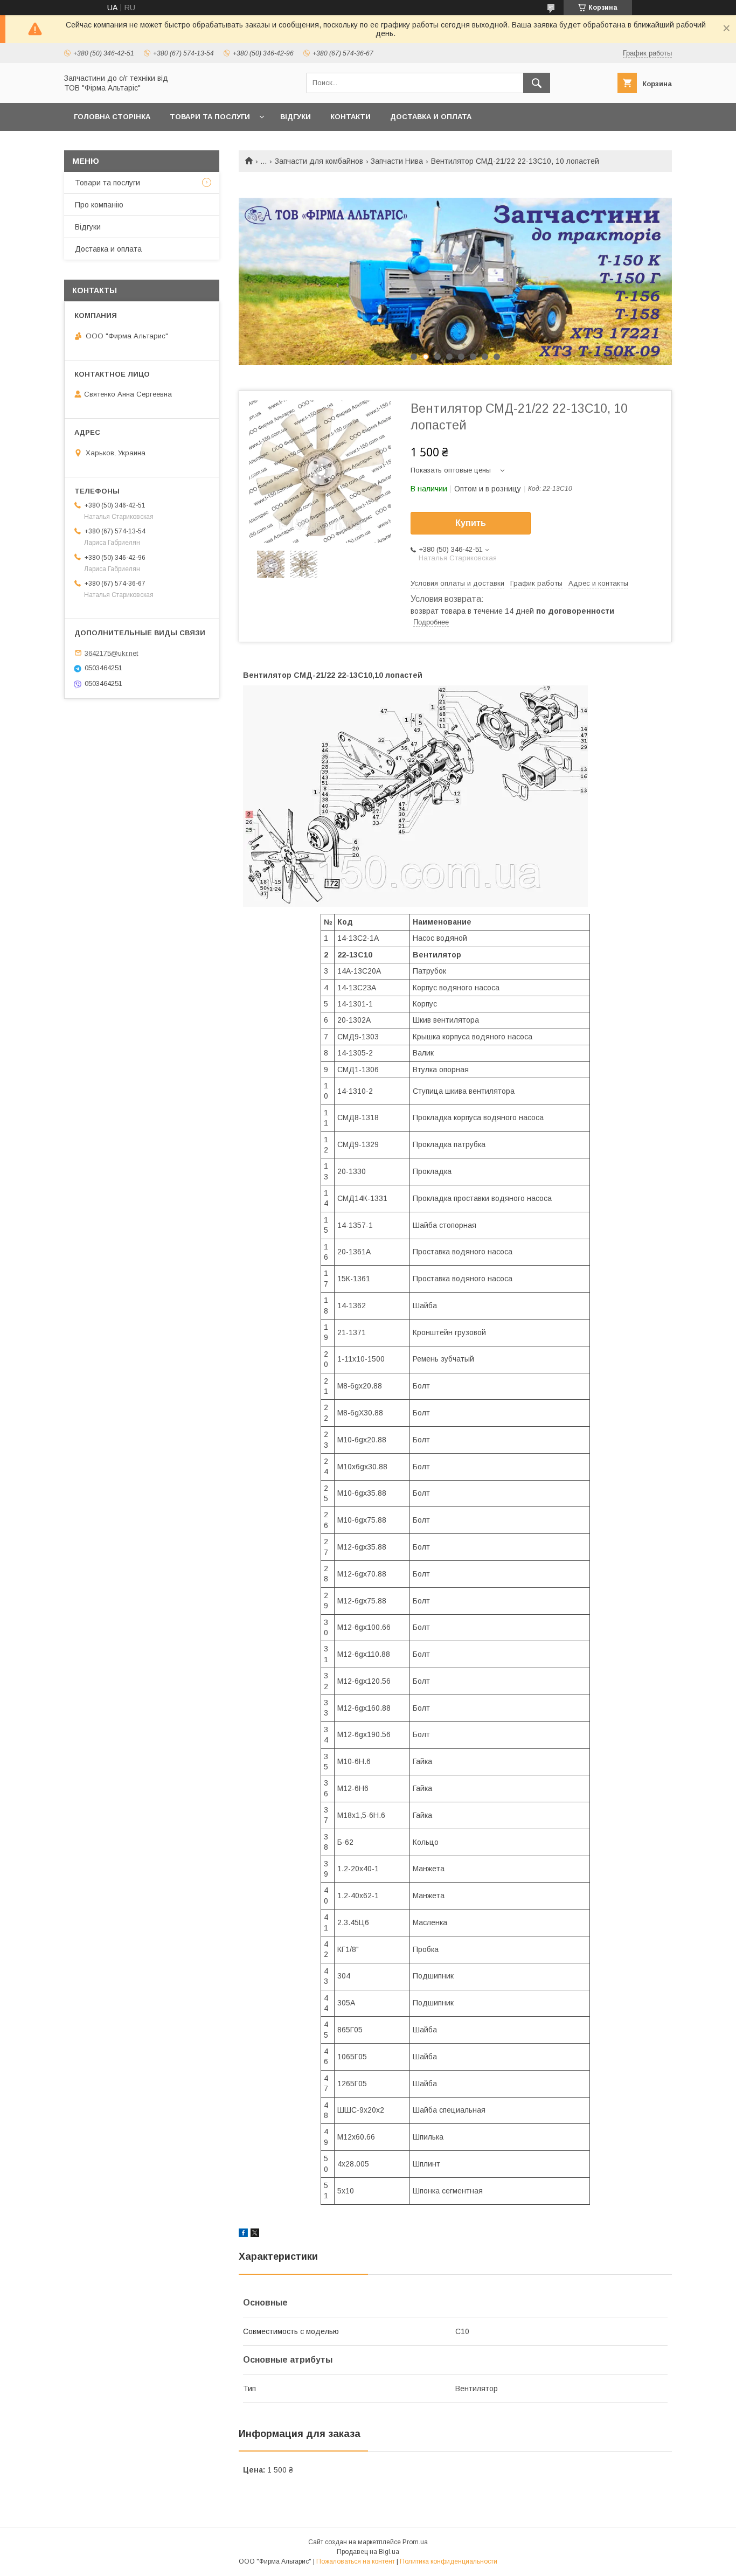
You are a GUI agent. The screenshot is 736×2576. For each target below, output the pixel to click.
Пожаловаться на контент (356, 2561)
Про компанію (99, 205)
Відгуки (296, 117)
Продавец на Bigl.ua (368, 2552)
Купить (471, 523)
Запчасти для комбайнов (319, 161)
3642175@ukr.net (111, 653)
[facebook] (243, 2234)
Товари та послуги (210, 117)
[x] (255, 2234)
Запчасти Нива (397, 161)
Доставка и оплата (431, 117)
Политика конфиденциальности (449, 2561)
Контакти (350, 117)
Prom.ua (415, 2542)
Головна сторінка (112, 117)
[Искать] (537, 83)
